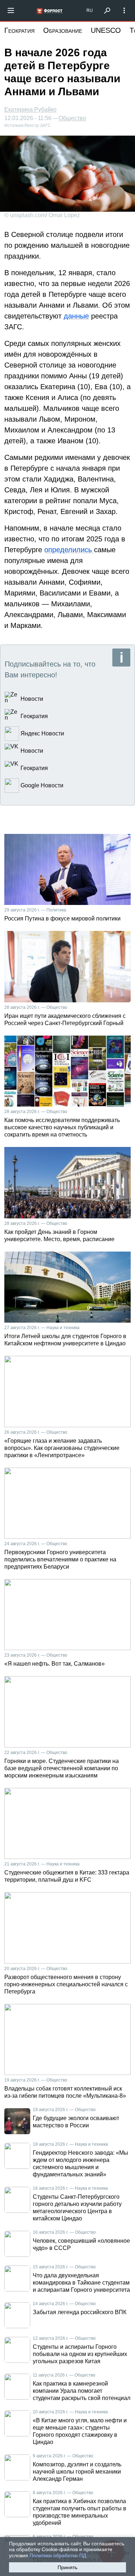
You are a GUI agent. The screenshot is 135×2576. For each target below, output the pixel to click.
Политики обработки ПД (58, 2555)
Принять (67, 2567)
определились (69, 550)
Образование (63, 30)
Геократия (19, 30)
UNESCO (106, 30)
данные (76, 316)
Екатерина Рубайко (30, 109)
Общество (72, 118)
